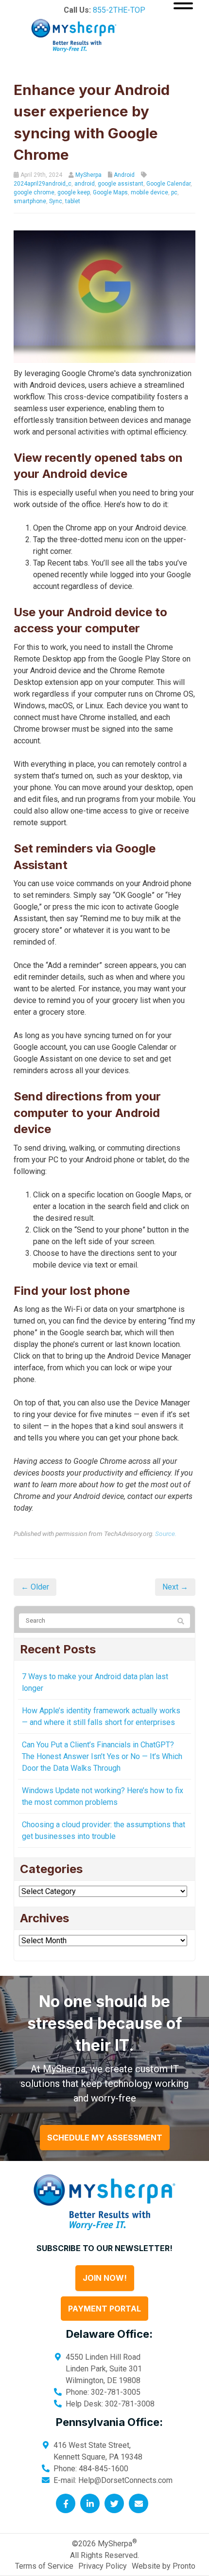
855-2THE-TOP (119, 10)
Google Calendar (168, 184)
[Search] (181, 1621)
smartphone (30, 201)
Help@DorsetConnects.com (125, 2480)
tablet (73, 201)
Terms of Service (44, 2566)
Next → (175, 1587)
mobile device (149, 192)
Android (124, 175)
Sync (56, 201)
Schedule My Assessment (105, 2138)
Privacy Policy (103, 2566)
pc (174, 192)
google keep (74, 192)
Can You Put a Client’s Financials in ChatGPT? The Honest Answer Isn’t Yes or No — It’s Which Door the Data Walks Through (102, 1756)
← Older (35, 1587)
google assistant (121, 184)
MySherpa (88, 175)
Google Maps (110, 192)
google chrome (34, 192)
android (85, 184)
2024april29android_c (43, 184)
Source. (166, 1534)
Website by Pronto (164, 2566)
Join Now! (105, 2278)
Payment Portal (104, 2309)
